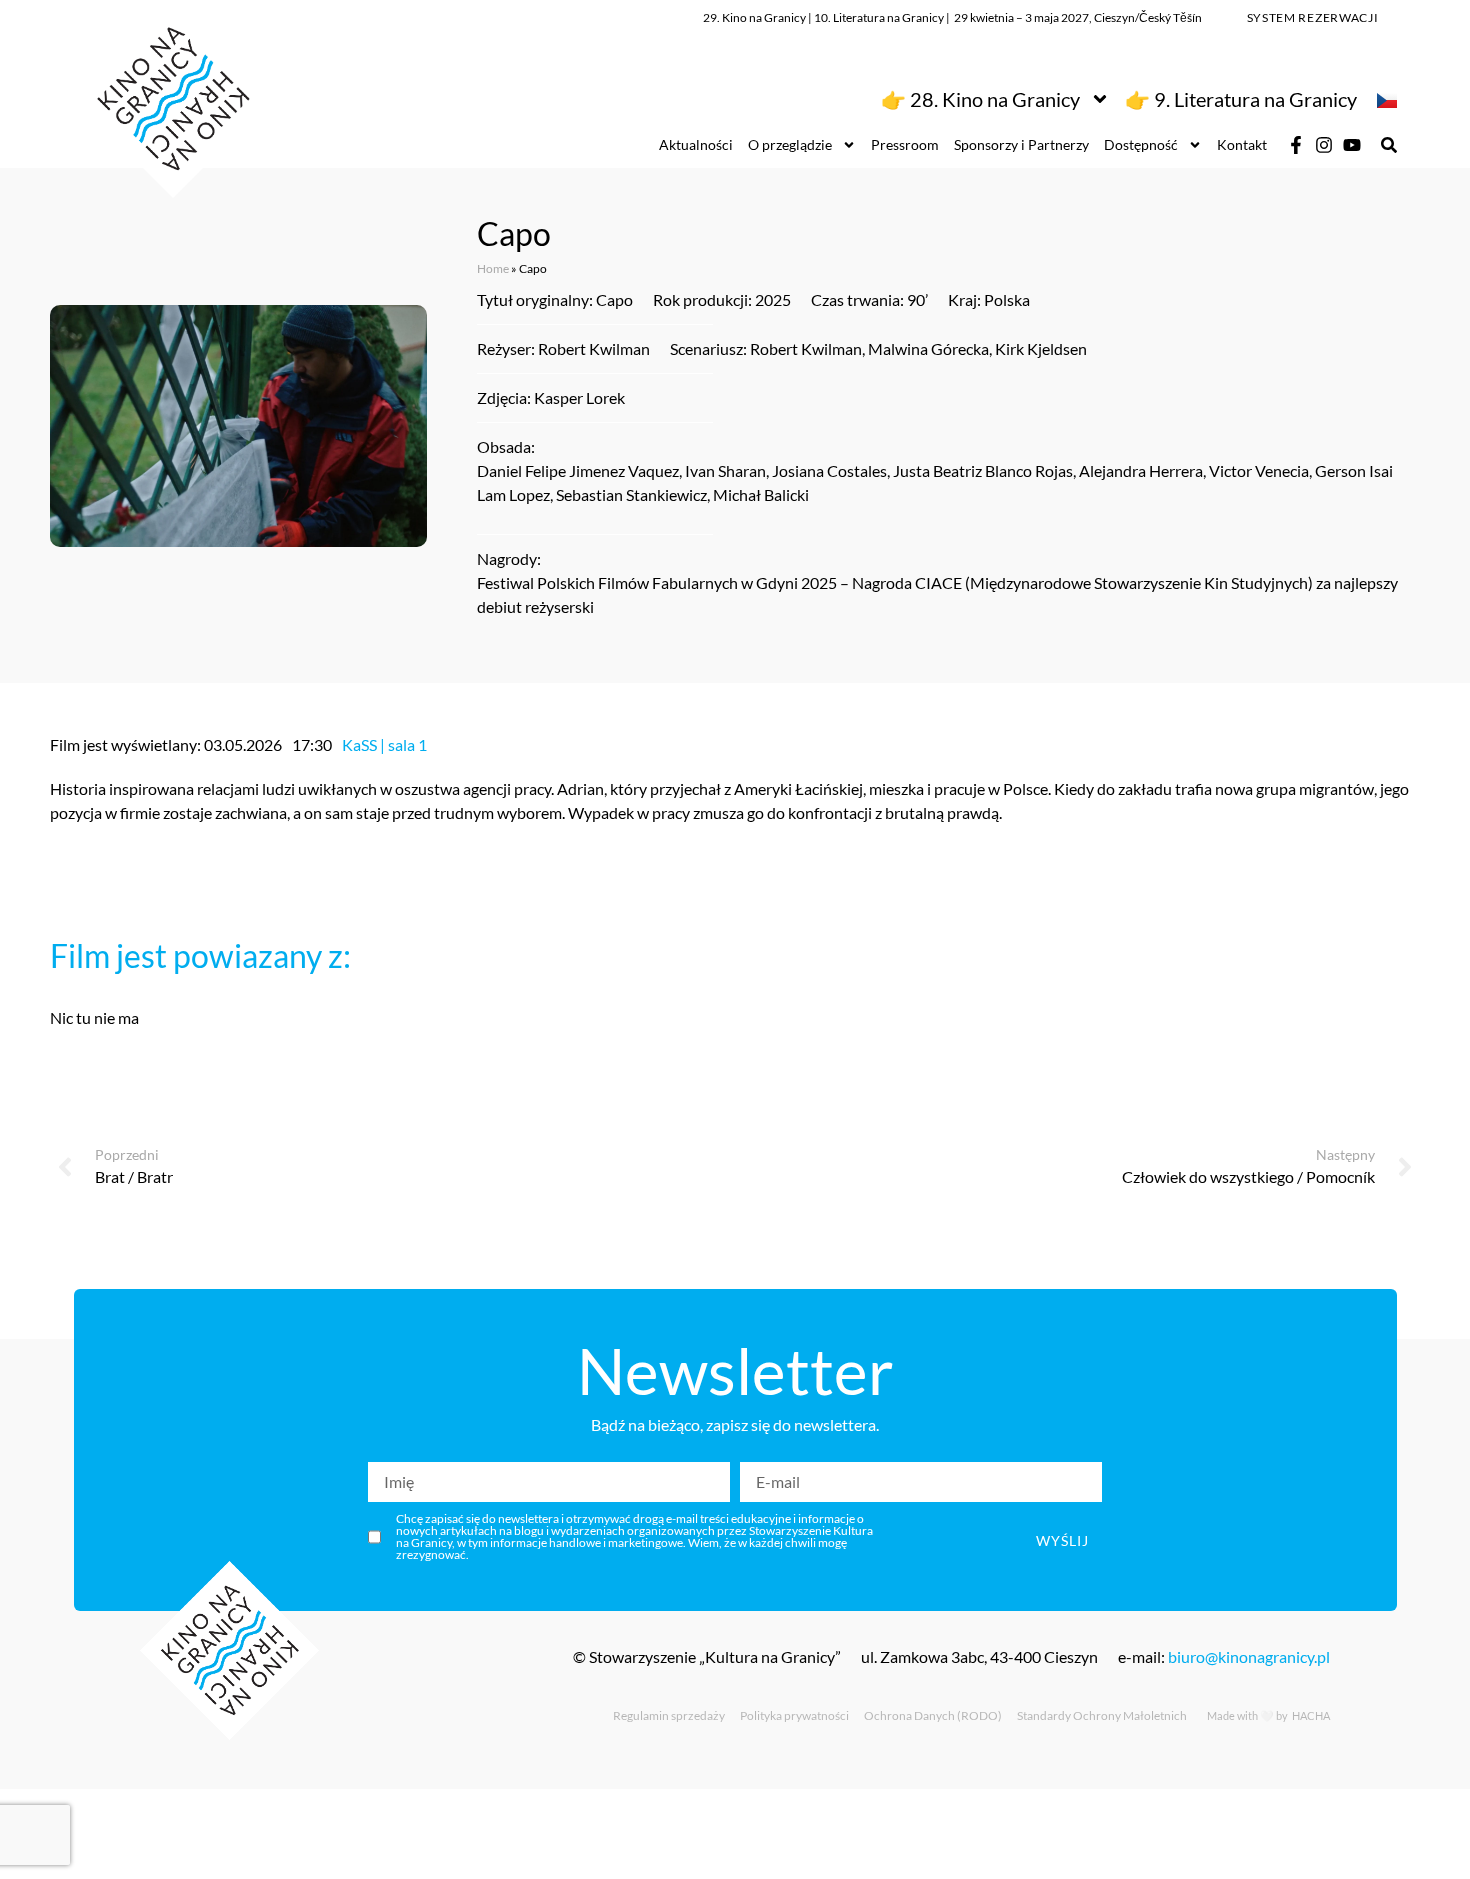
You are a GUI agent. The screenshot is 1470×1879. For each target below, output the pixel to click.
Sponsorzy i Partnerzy (1021, 144)
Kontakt (1242, 144)
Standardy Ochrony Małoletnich (1102, 1715)
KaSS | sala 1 (384, 744)
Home (493, 268)
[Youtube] (1352, 145)
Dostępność (1141, 144)
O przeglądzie (790, 144)
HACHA (1310, 1715)
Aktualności (696, 144)
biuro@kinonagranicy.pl (1249, 1656)
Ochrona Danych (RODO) (933, 1715)
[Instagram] (1324, 145)
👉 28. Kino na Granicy (980, 99)
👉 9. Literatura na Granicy (1241, 99)
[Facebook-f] (1296, 145)
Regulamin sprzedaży (669, 1715)
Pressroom (905, 144)
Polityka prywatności (794, 1715)
